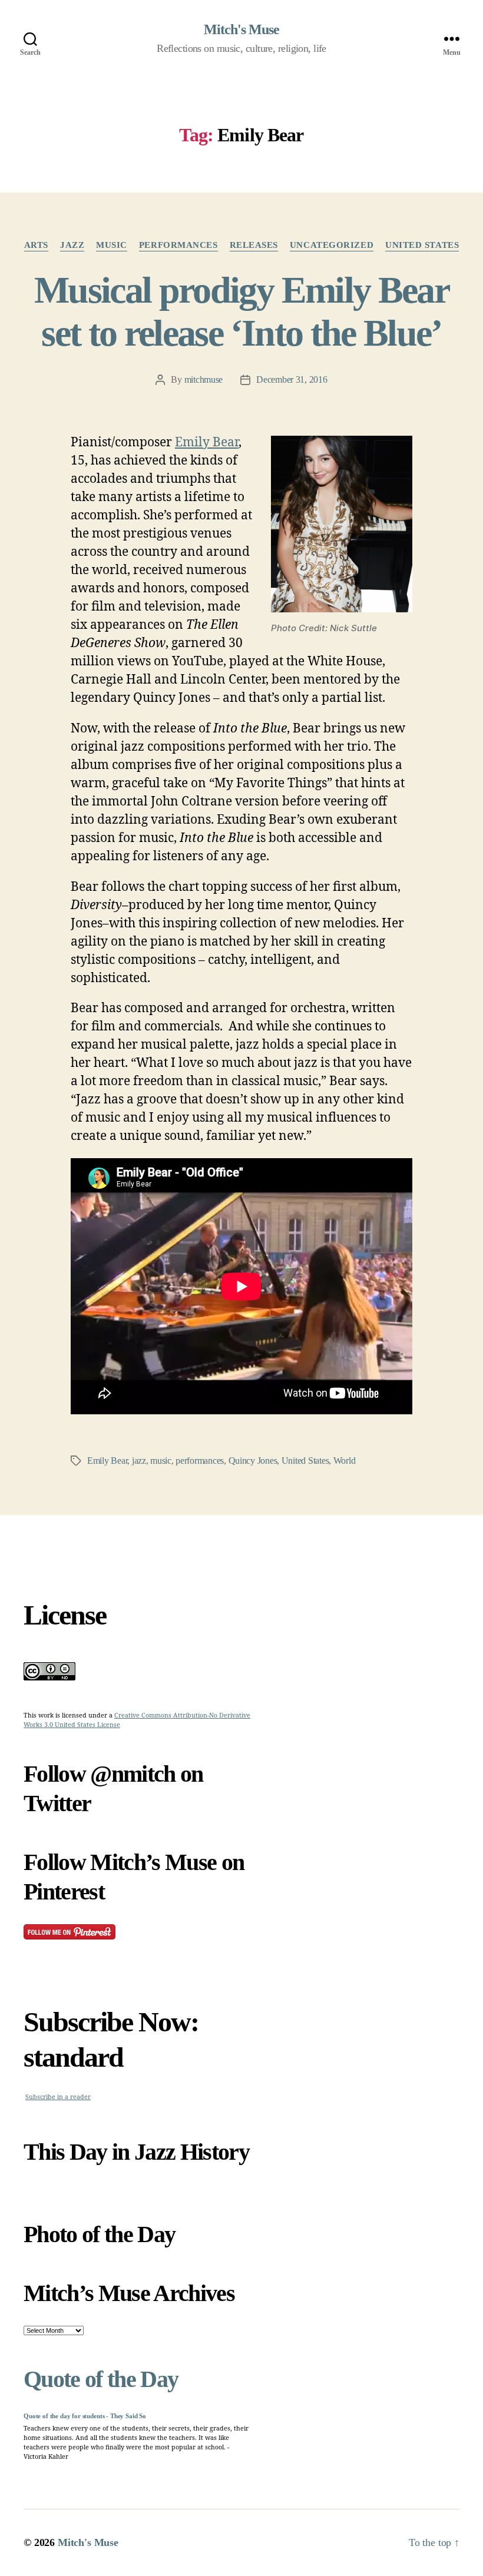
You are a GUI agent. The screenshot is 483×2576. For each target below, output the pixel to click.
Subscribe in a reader (58, 2097)
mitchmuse (204, 379)
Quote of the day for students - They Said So (85, 2416)
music (112, 245)
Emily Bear (207, 442)
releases (254, 245)
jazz (72, 245)
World (345, 1461)
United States (422, 245)
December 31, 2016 (292, 379)
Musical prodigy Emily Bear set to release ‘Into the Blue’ (241, 311)
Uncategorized (332, 245)
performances (178, 245)
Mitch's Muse (241, 29)
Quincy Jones (253, 1461)
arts (36, 245)
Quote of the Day (101, 2379)
